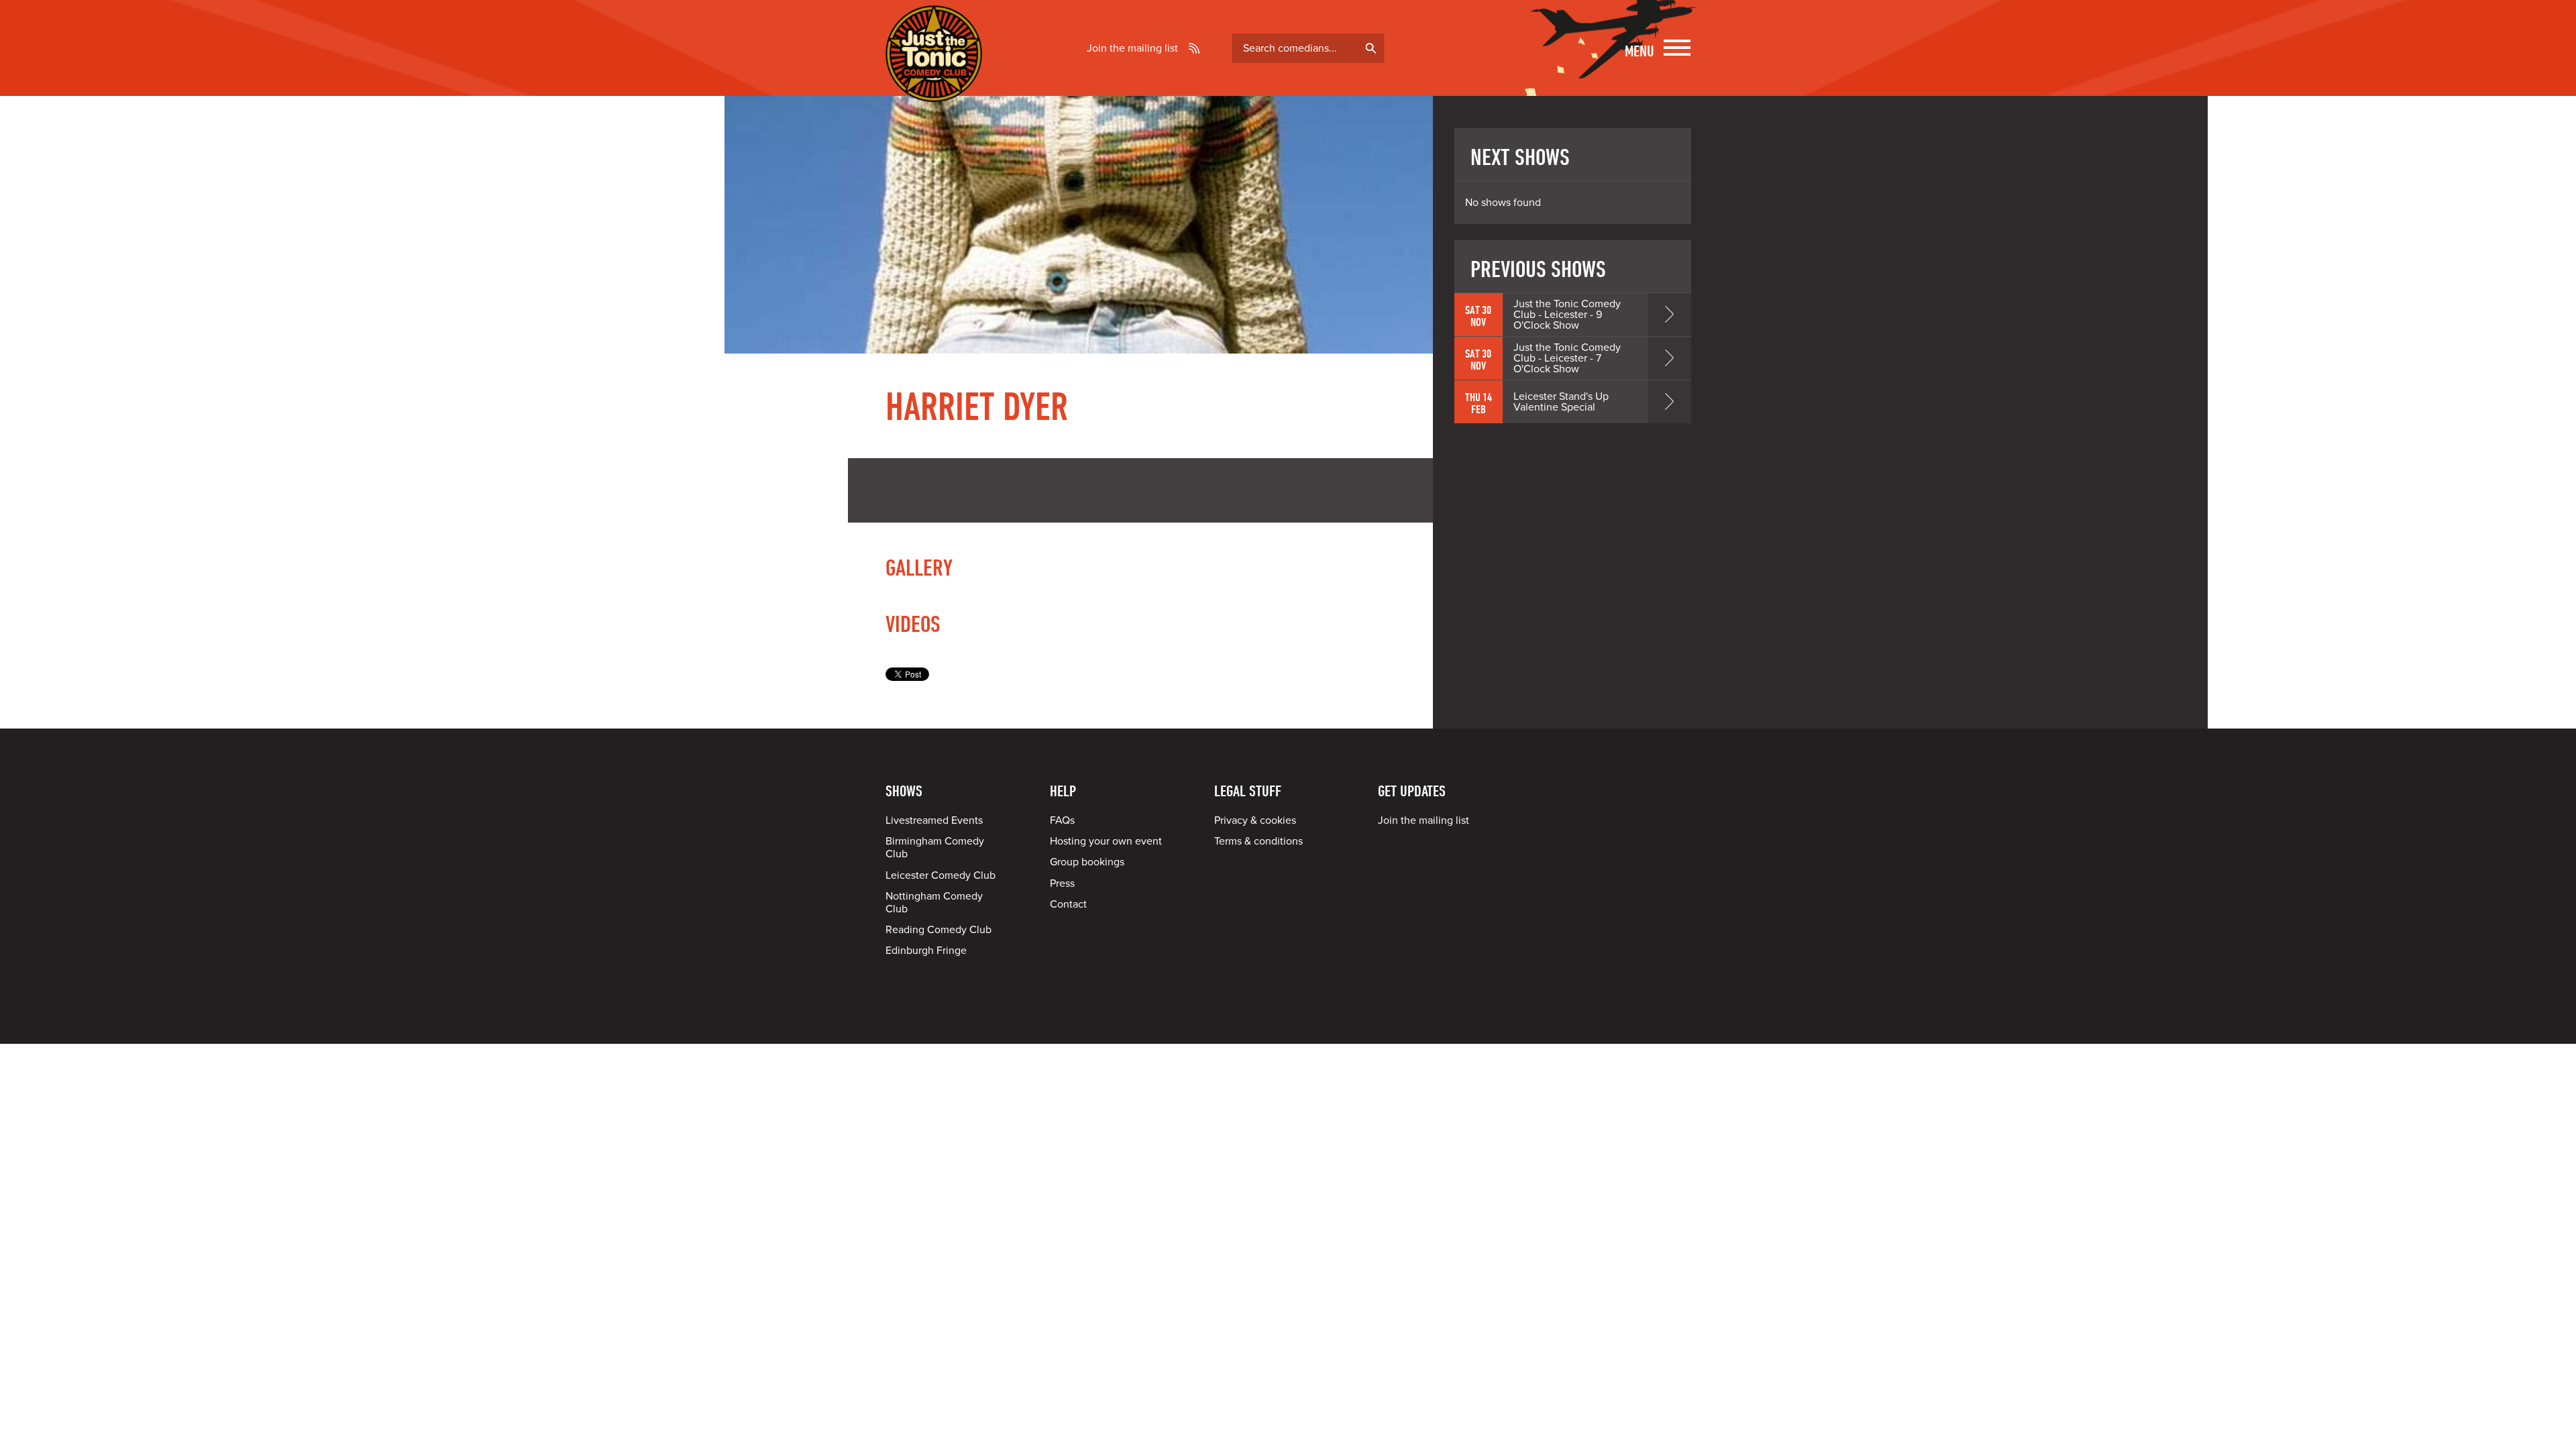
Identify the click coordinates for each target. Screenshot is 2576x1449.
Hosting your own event (1106, 841)
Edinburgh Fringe (926, 951)
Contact (1068, 904)
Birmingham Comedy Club (935, 848)
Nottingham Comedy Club (934, 903)
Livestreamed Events (934, 820)
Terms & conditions (1258, 841)
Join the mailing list (1132, 48)
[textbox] (1308, 48)
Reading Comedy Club (938, 930)
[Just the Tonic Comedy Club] (934, 83)
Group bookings (1087, 862)
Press (1062, 883)
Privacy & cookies (1255, 820)
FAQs (1062, 820)
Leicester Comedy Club (941, 875)
